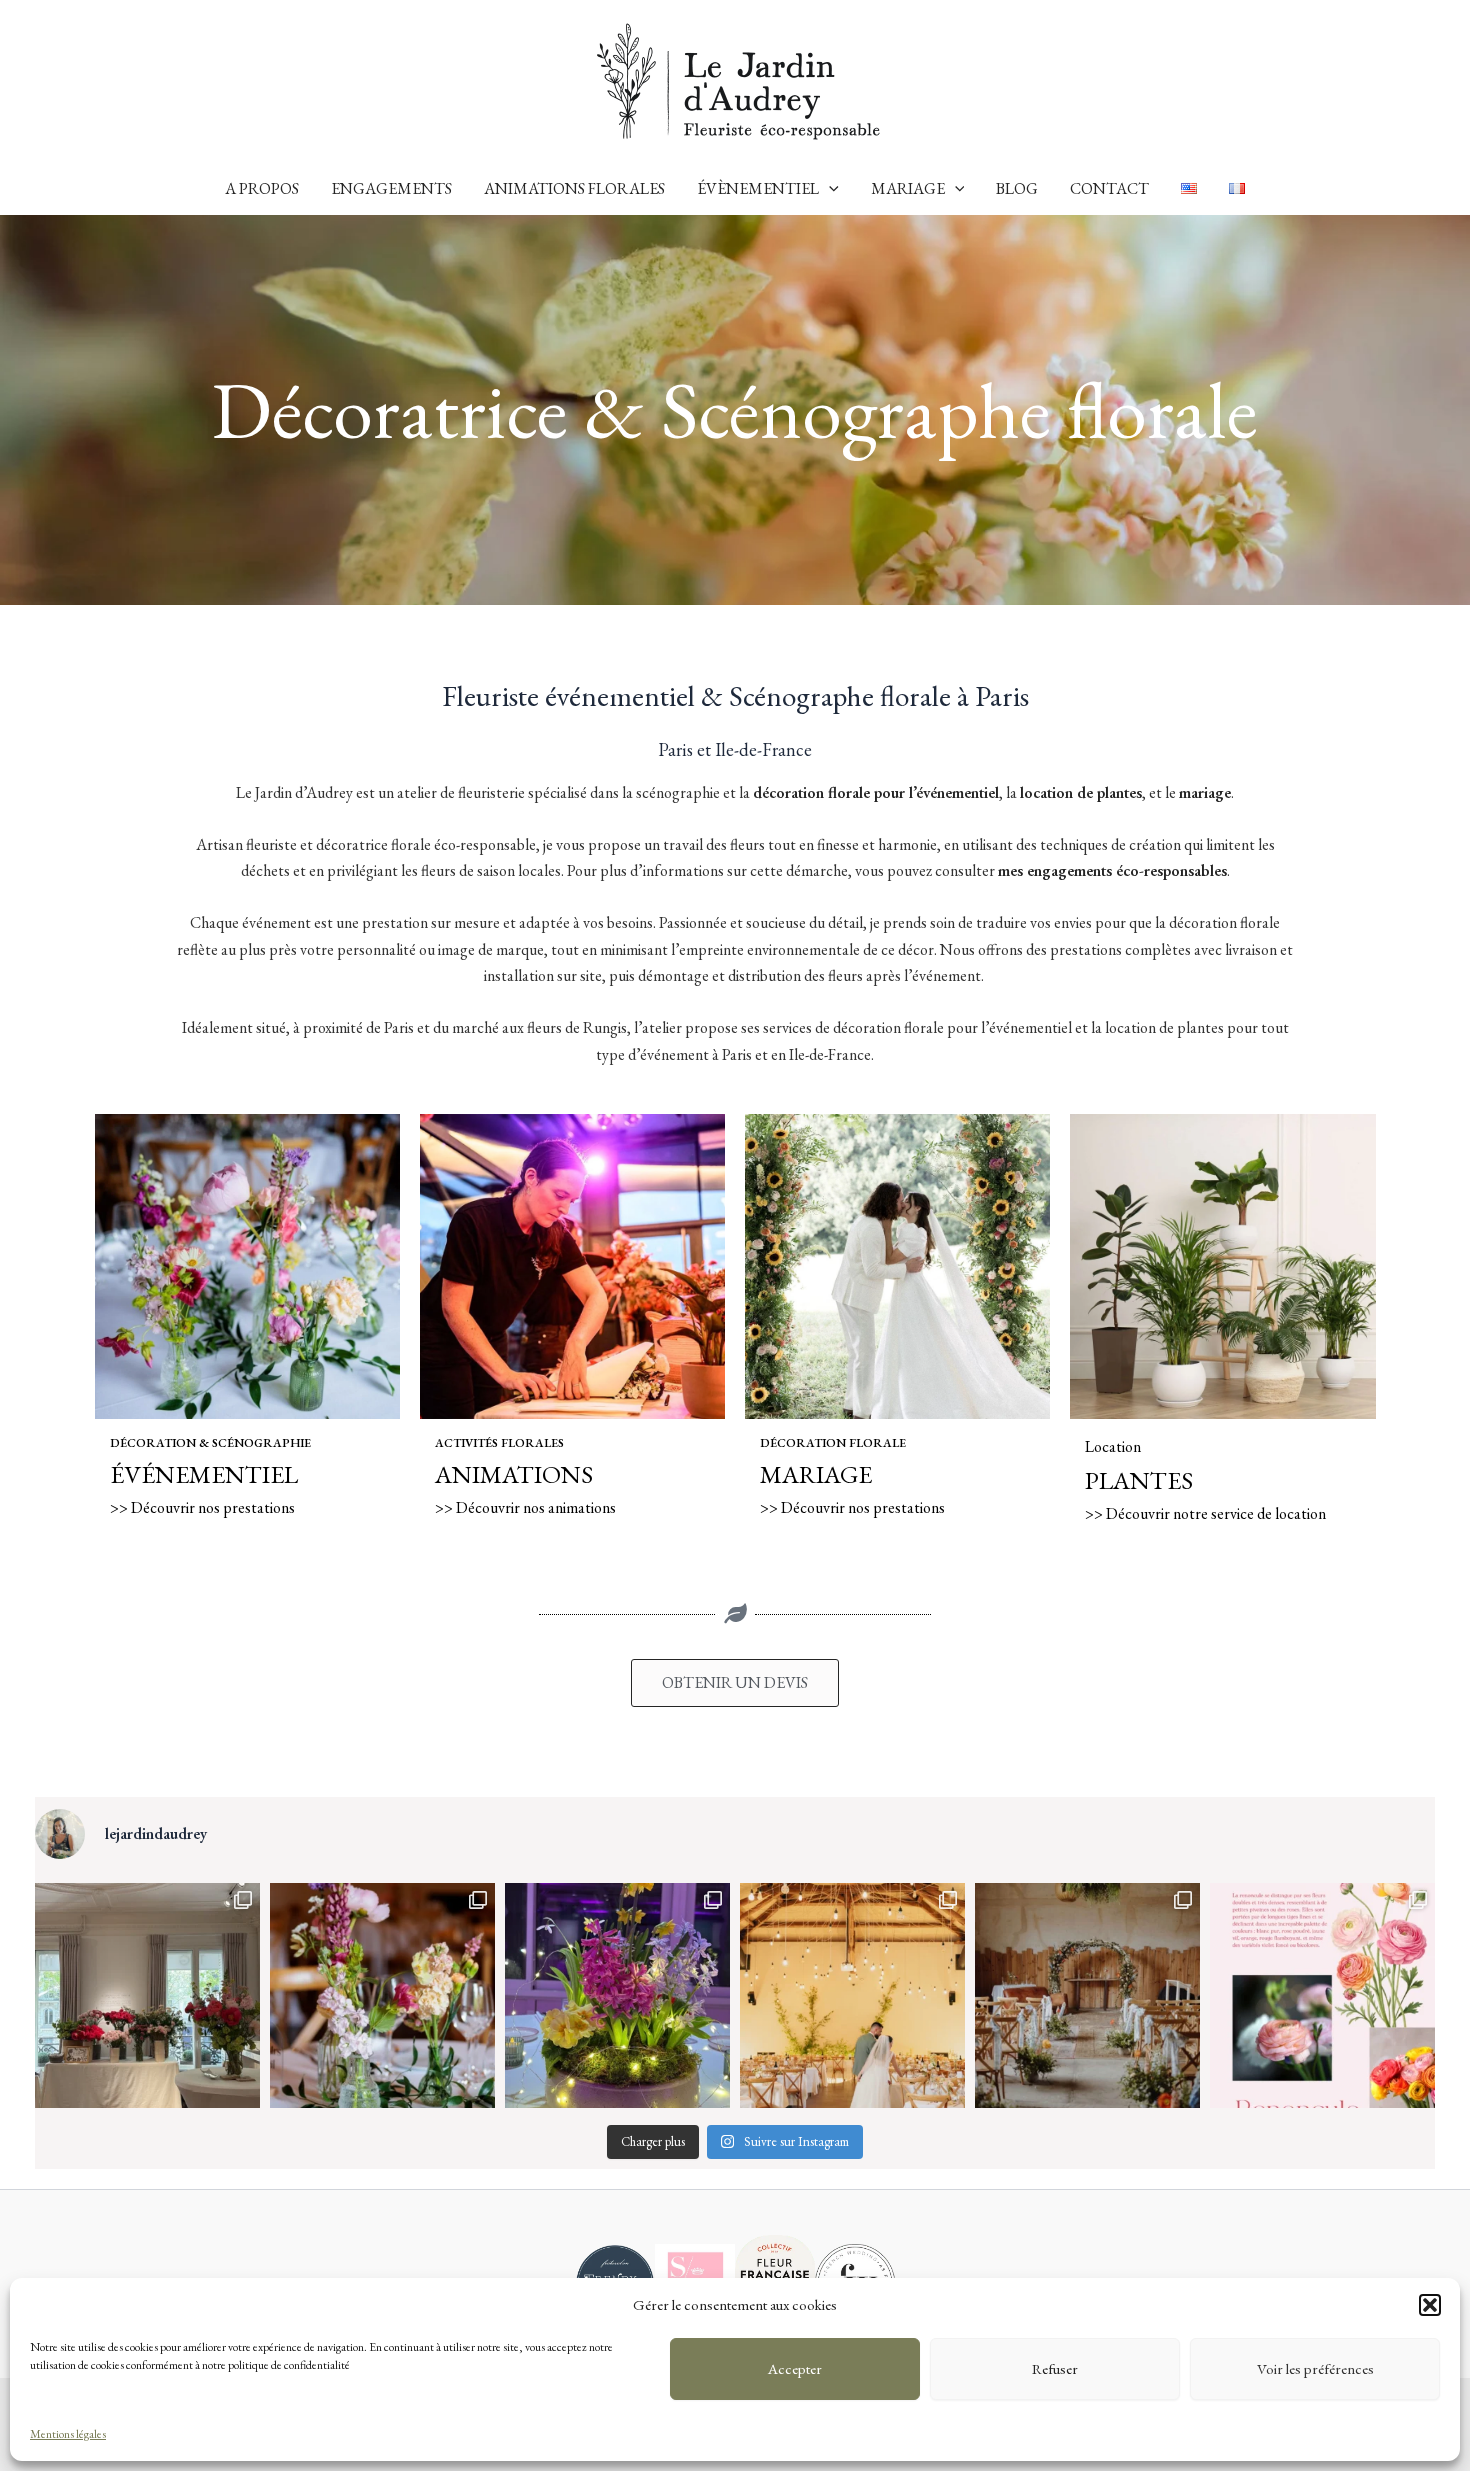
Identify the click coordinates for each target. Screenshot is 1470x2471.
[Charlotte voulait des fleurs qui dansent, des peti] (382, 1995)
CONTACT (1109, 188)
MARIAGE (908, 188)
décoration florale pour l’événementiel (876, 792)
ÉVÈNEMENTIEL (758, 188)
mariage (1205, 792)
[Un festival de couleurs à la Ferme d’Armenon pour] (1087, 1995)
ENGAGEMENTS (391, 188)
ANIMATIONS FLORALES (574, 188)
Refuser (1055, 2368)
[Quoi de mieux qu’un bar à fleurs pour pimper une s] (147, 1995)
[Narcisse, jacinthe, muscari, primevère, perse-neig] (617, 1995)
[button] (1430, 2305)
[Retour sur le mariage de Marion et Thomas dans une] (852, 1995)
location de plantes (1081, 792)
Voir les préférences (1315, 2368)
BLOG (1017, 188)
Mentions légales (68, 2434)
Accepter (795, 2368)
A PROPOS (262, 188)
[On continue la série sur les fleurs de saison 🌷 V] (1322, 1995)
